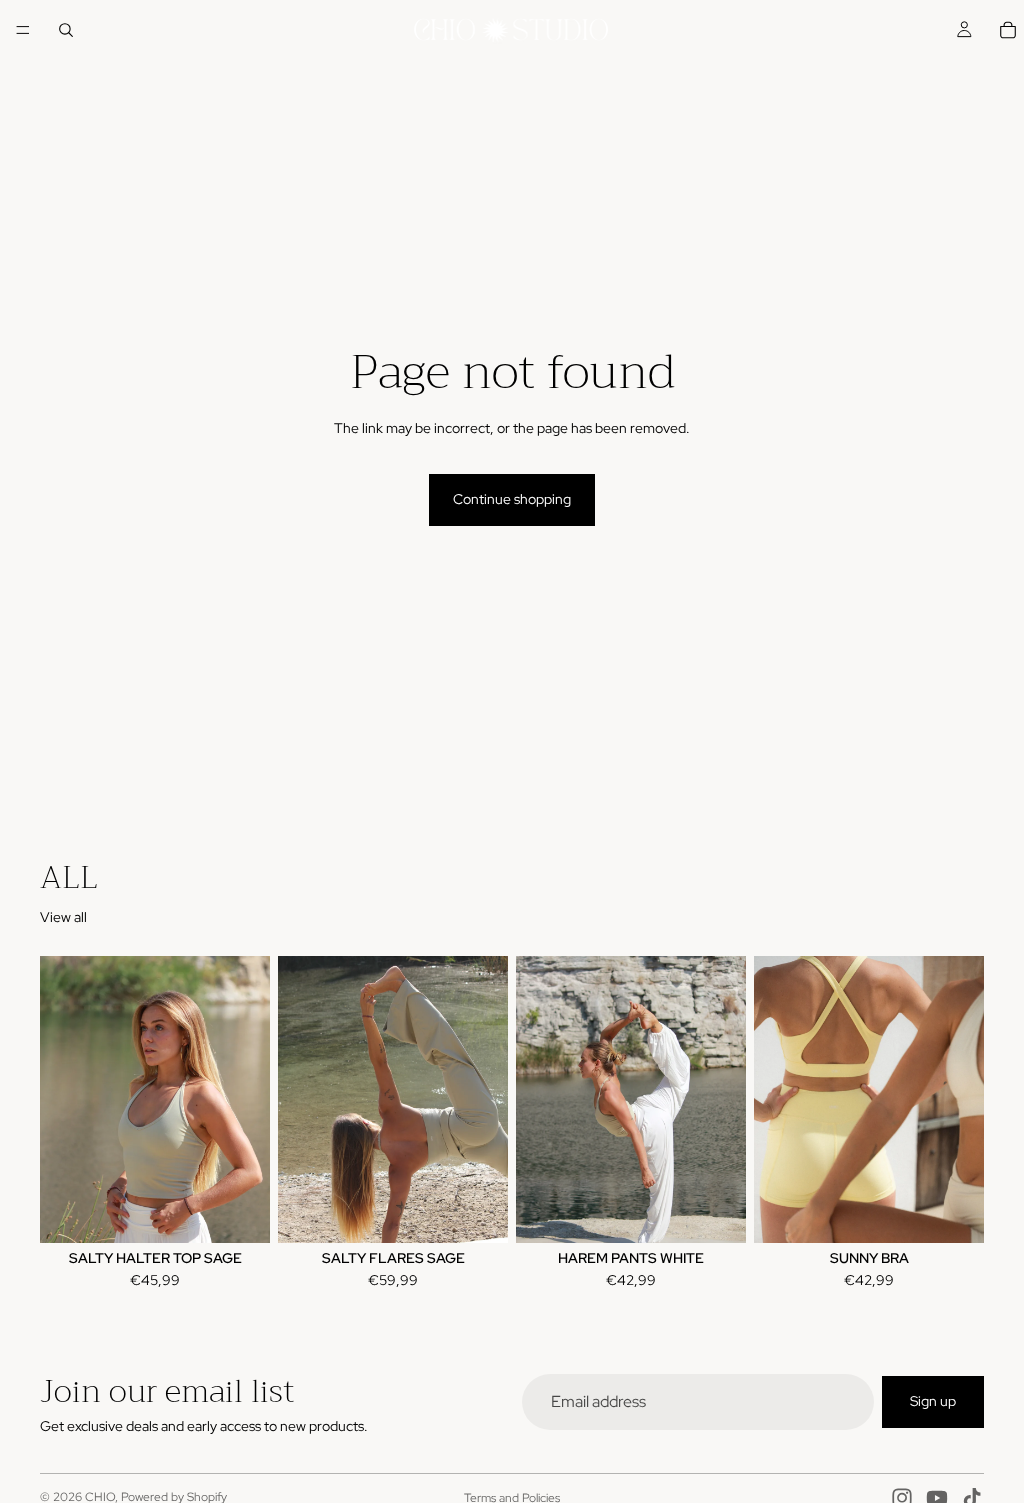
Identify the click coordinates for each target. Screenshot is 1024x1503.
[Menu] (23, 30)
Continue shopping (512, 499)
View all (63, 917)
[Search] (66, 30)
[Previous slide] (62, 1100)
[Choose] (239, 1213)
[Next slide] (248, 1100)
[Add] (715, 1213)
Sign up (933, 1402)
